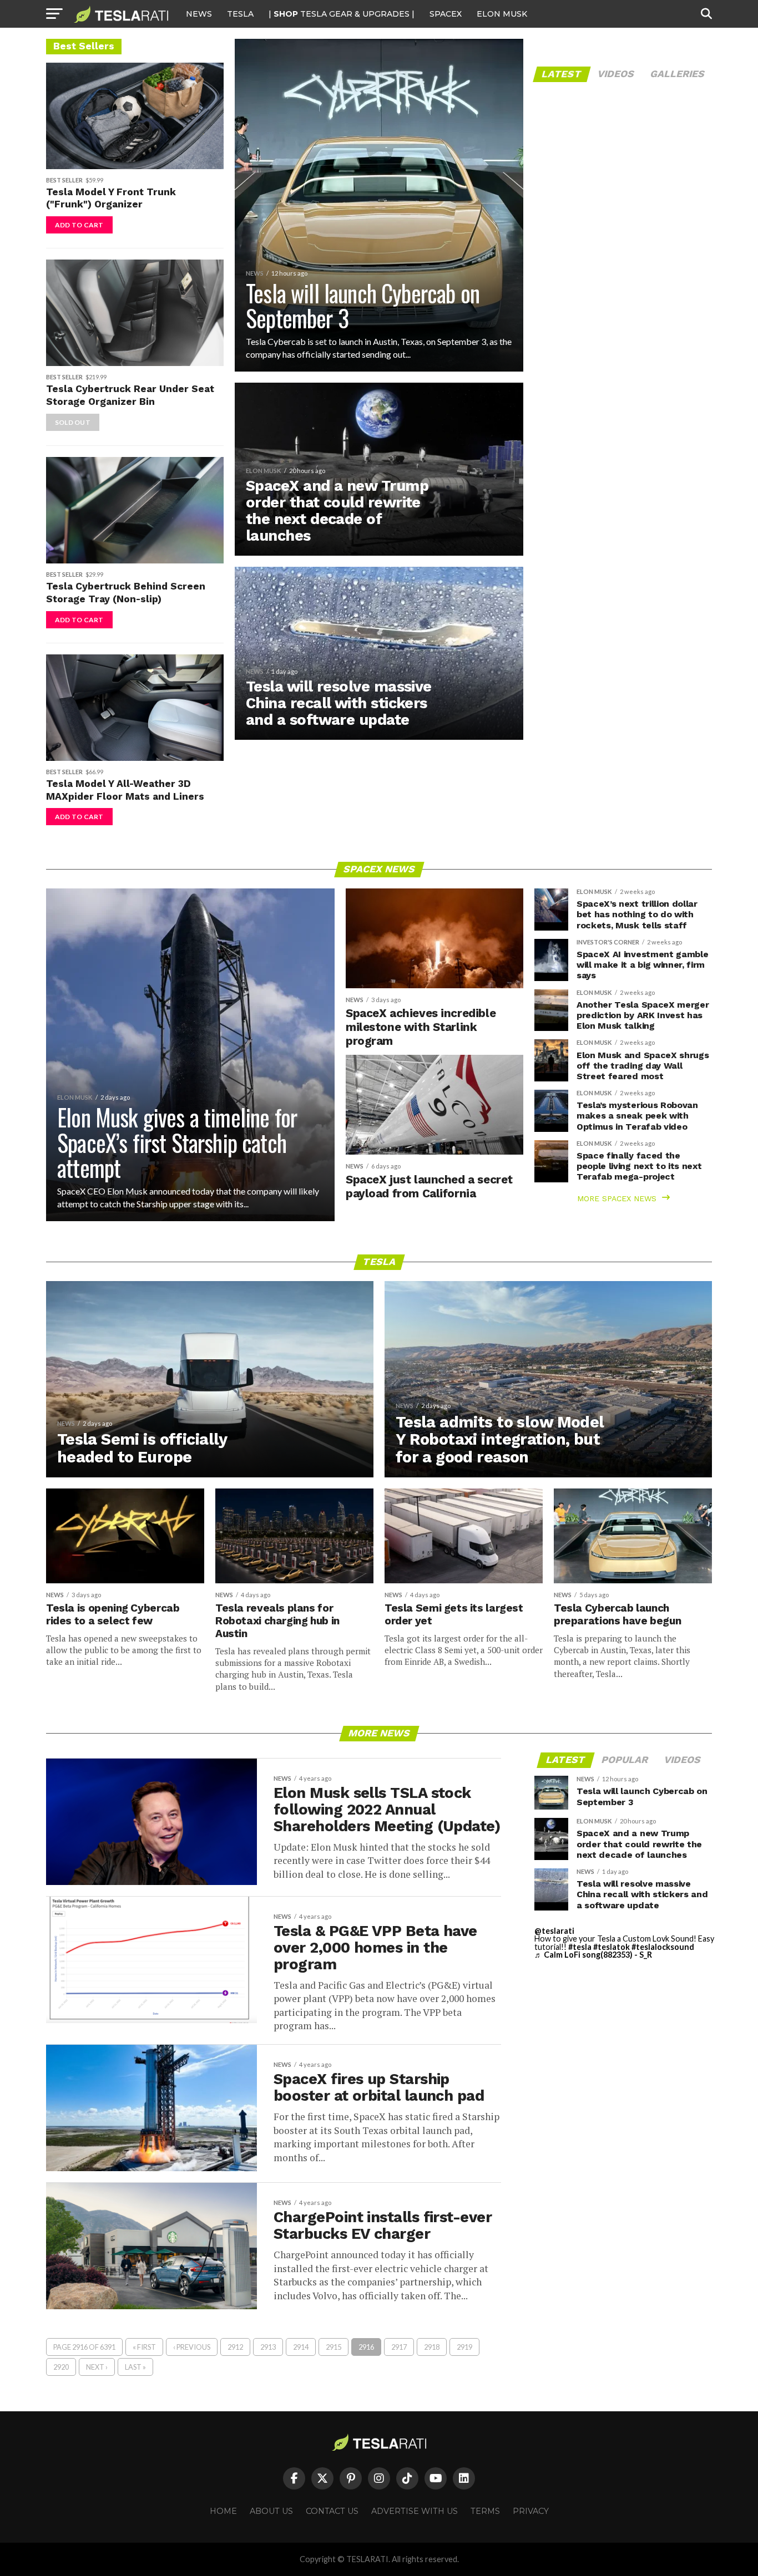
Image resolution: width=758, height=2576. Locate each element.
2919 (464, 2347)
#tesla (580, 1947)
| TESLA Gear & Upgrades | (342, 14)
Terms (485, 2511)
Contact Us (332, 2511)
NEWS (199, 14)
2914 (301, 2347)
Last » (135, 2367)
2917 (399, 2347)
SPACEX (446, 14)
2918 (432, 2347)
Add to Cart (79, 225)
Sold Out (73, 422)
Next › (97, 2367)
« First (144, 2347)
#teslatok (612, 1947)
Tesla (240, 14)
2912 (235, 2347)
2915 (333, 2347)
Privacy (531, 2511)
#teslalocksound (663, 1947)
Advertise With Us (415, 2511)
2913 (268, 2347)
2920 (61, 2367)
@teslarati (554, 1931)
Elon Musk (502, 14)
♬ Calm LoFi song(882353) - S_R (593, 1955)
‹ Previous (192, 2347)
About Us (271, 2511)
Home (223, 2511)
